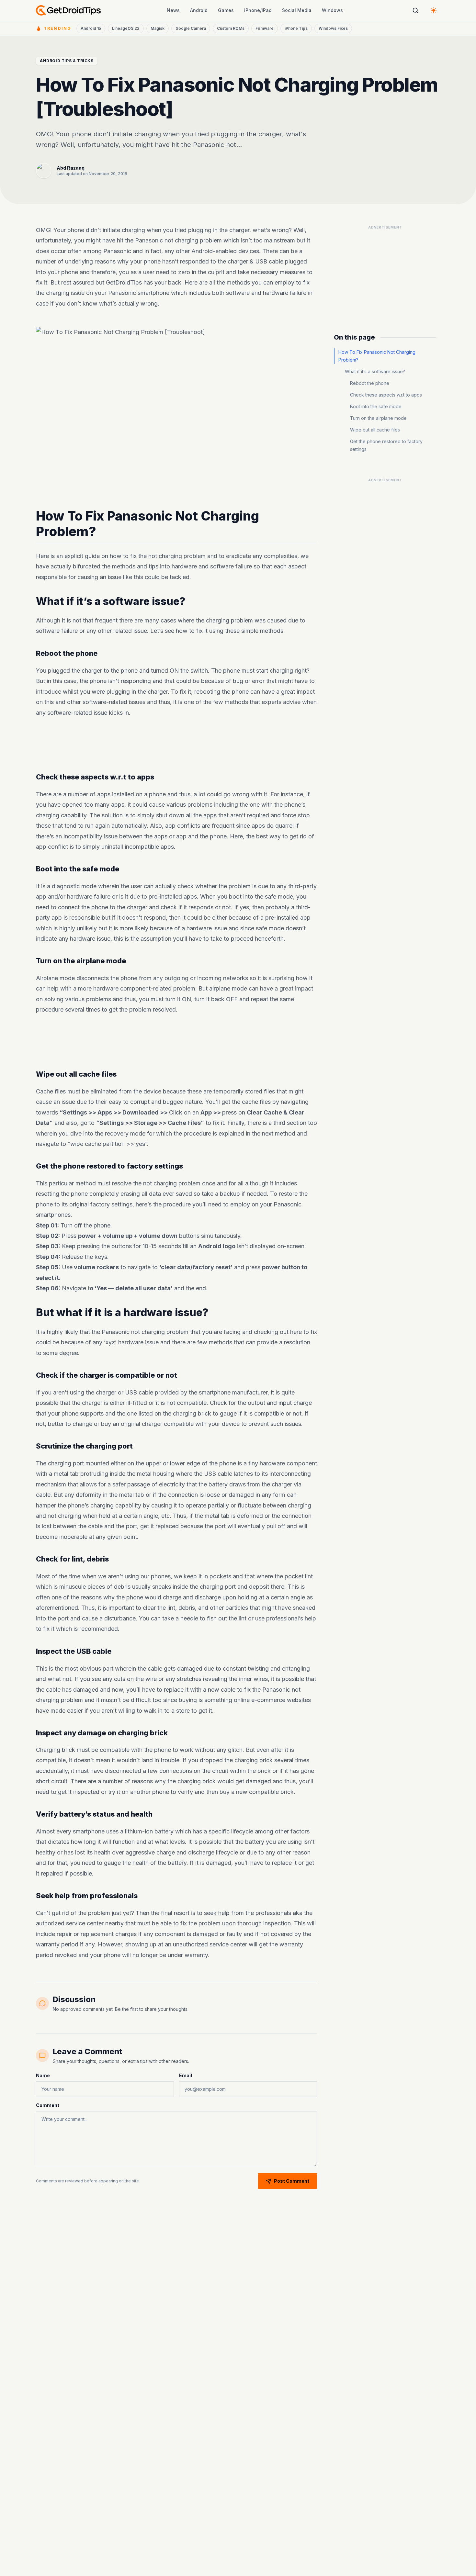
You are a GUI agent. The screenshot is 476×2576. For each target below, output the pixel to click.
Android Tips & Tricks (67, 61)
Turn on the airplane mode (378, 418)
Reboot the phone (370, 383)
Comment (48, 2105)
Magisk (158, 28)
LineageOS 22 (126, 28)
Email (186, 2075)
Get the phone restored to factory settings (386, 445)
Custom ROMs (231, 28)
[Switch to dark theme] (434, 10)
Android (199, 10)
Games (226, 10)
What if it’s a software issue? (375, 371)
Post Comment (292, 2181)
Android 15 (91, 28)
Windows (332, 10)
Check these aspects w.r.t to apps (386, 395)
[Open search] (415, 10)
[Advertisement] (176, 745)
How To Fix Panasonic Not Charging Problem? (377, 356)
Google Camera (191, 28)
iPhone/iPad (258, 10)
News (173, 10)
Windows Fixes (333, 28)
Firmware (265, 28)
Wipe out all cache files (375, 430)
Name (43, 2075)
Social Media (297, 10)
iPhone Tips (296, 28)
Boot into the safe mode (376, 406)
